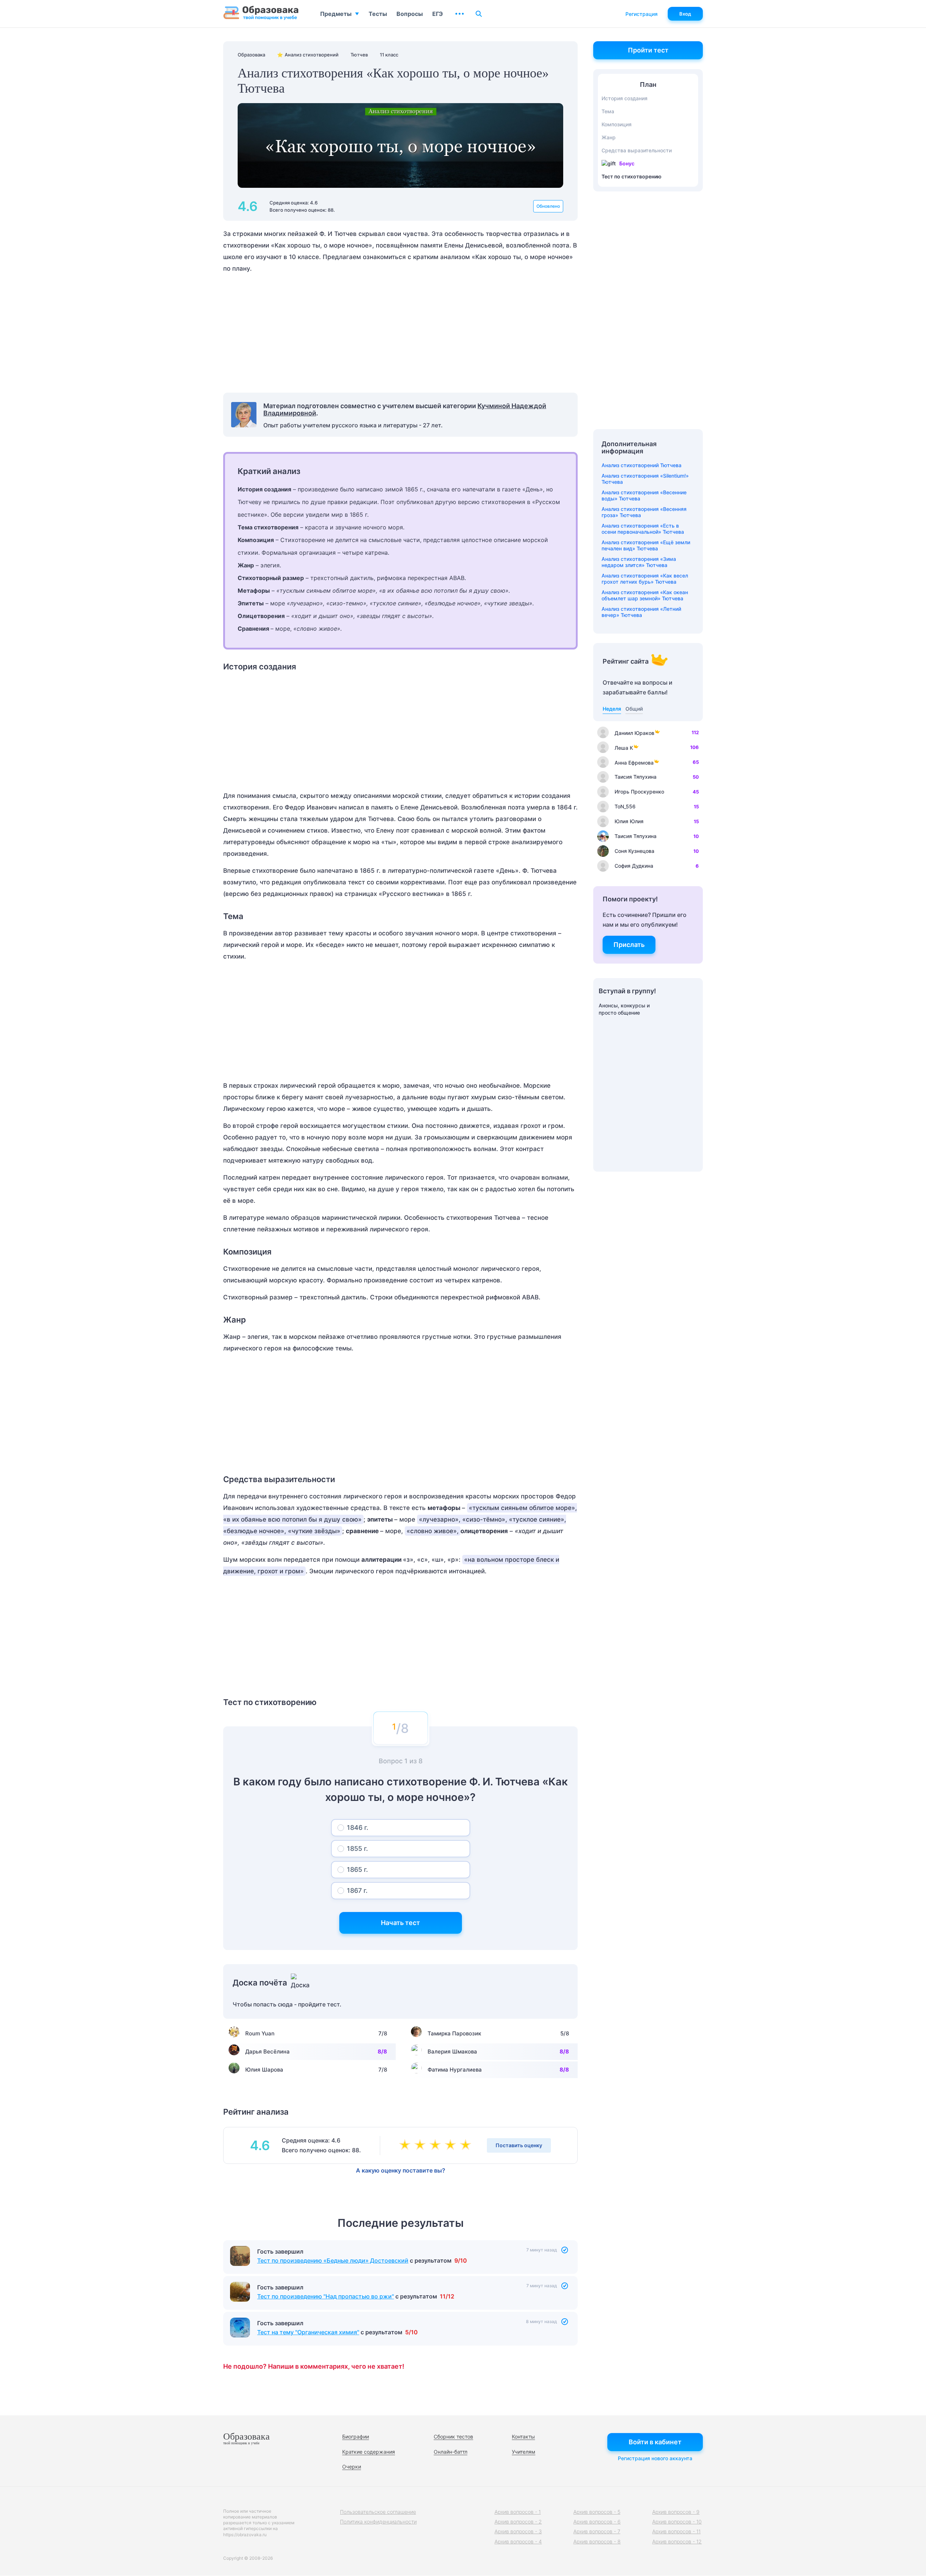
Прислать (629, 945)
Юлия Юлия (629, 821)
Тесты (378, 14)
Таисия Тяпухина (636, 777)
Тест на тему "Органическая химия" (308, 2332)
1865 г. (357, 1869)
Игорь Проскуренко (639, 792)
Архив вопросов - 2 (518, 2522)
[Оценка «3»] (437, 2145)
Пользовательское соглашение (378, 2512)
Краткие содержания (369, 2452)
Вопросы (410, 14)
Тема (608, 111)
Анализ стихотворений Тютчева (642, 465)
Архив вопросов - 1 (518, 2512)
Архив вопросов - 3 (518, 2531)
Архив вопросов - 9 (676, 2512)
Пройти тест (648, 50)
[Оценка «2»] (421, 2145)
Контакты (523, 2437)
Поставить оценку (519, 2145)
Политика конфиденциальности (378, 2522)
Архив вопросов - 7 (597, 2531)
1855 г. (357, 1849)
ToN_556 (625, 806)
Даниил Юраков (634, 733)
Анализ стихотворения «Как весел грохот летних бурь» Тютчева (645, 579)
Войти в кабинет (655, 2442)
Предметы (336, 14)
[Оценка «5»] (467, 2145)
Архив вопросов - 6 (597, 2522)
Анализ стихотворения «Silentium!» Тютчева (645, 479)
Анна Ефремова (634, 763)
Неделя (612, 709)
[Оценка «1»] (406, 2145)
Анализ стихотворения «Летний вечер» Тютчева (641, 612)
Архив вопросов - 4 (518, 2541)
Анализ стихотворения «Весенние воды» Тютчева (644, 495)
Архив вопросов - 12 (677, 2541)
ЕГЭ (437, 14)
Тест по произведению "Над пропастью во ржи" (326, 2296)
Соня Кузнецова (634, 851)
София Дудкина (634, 866)
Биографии (356, 2437)
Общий (634, 709)
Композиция (617, 124)
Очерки (352, 2467)
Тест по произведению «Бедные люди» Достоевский (333, 2260)
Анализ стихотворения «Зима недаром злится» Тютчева (639, 562)
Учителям (524, 2452)
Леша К (624, 748)
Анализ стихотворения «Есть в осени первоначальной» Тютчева (643, 529)
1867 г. (357, 1890)
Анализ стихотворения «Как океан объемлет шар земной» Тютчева (645, 595)
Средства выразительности (637, 150)
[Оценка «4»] (452, 2145)
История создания (625, 98)
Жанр (609, 137)
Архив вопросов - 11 (676, 2531)
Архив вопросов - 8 (597, 2541)
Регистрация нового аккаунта (655, 2458)
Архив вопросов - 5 (597, 2512)
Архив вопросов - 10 (677, 2522)
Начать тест (400, 1923)
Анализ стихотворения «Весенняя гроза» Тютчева (644, 512)
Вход (685, 14)
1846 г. (358, 1828)
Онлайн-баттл (451, 2452)
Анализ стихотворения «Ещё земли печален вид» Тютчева (646, 545)
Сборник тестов (453, 2437)
